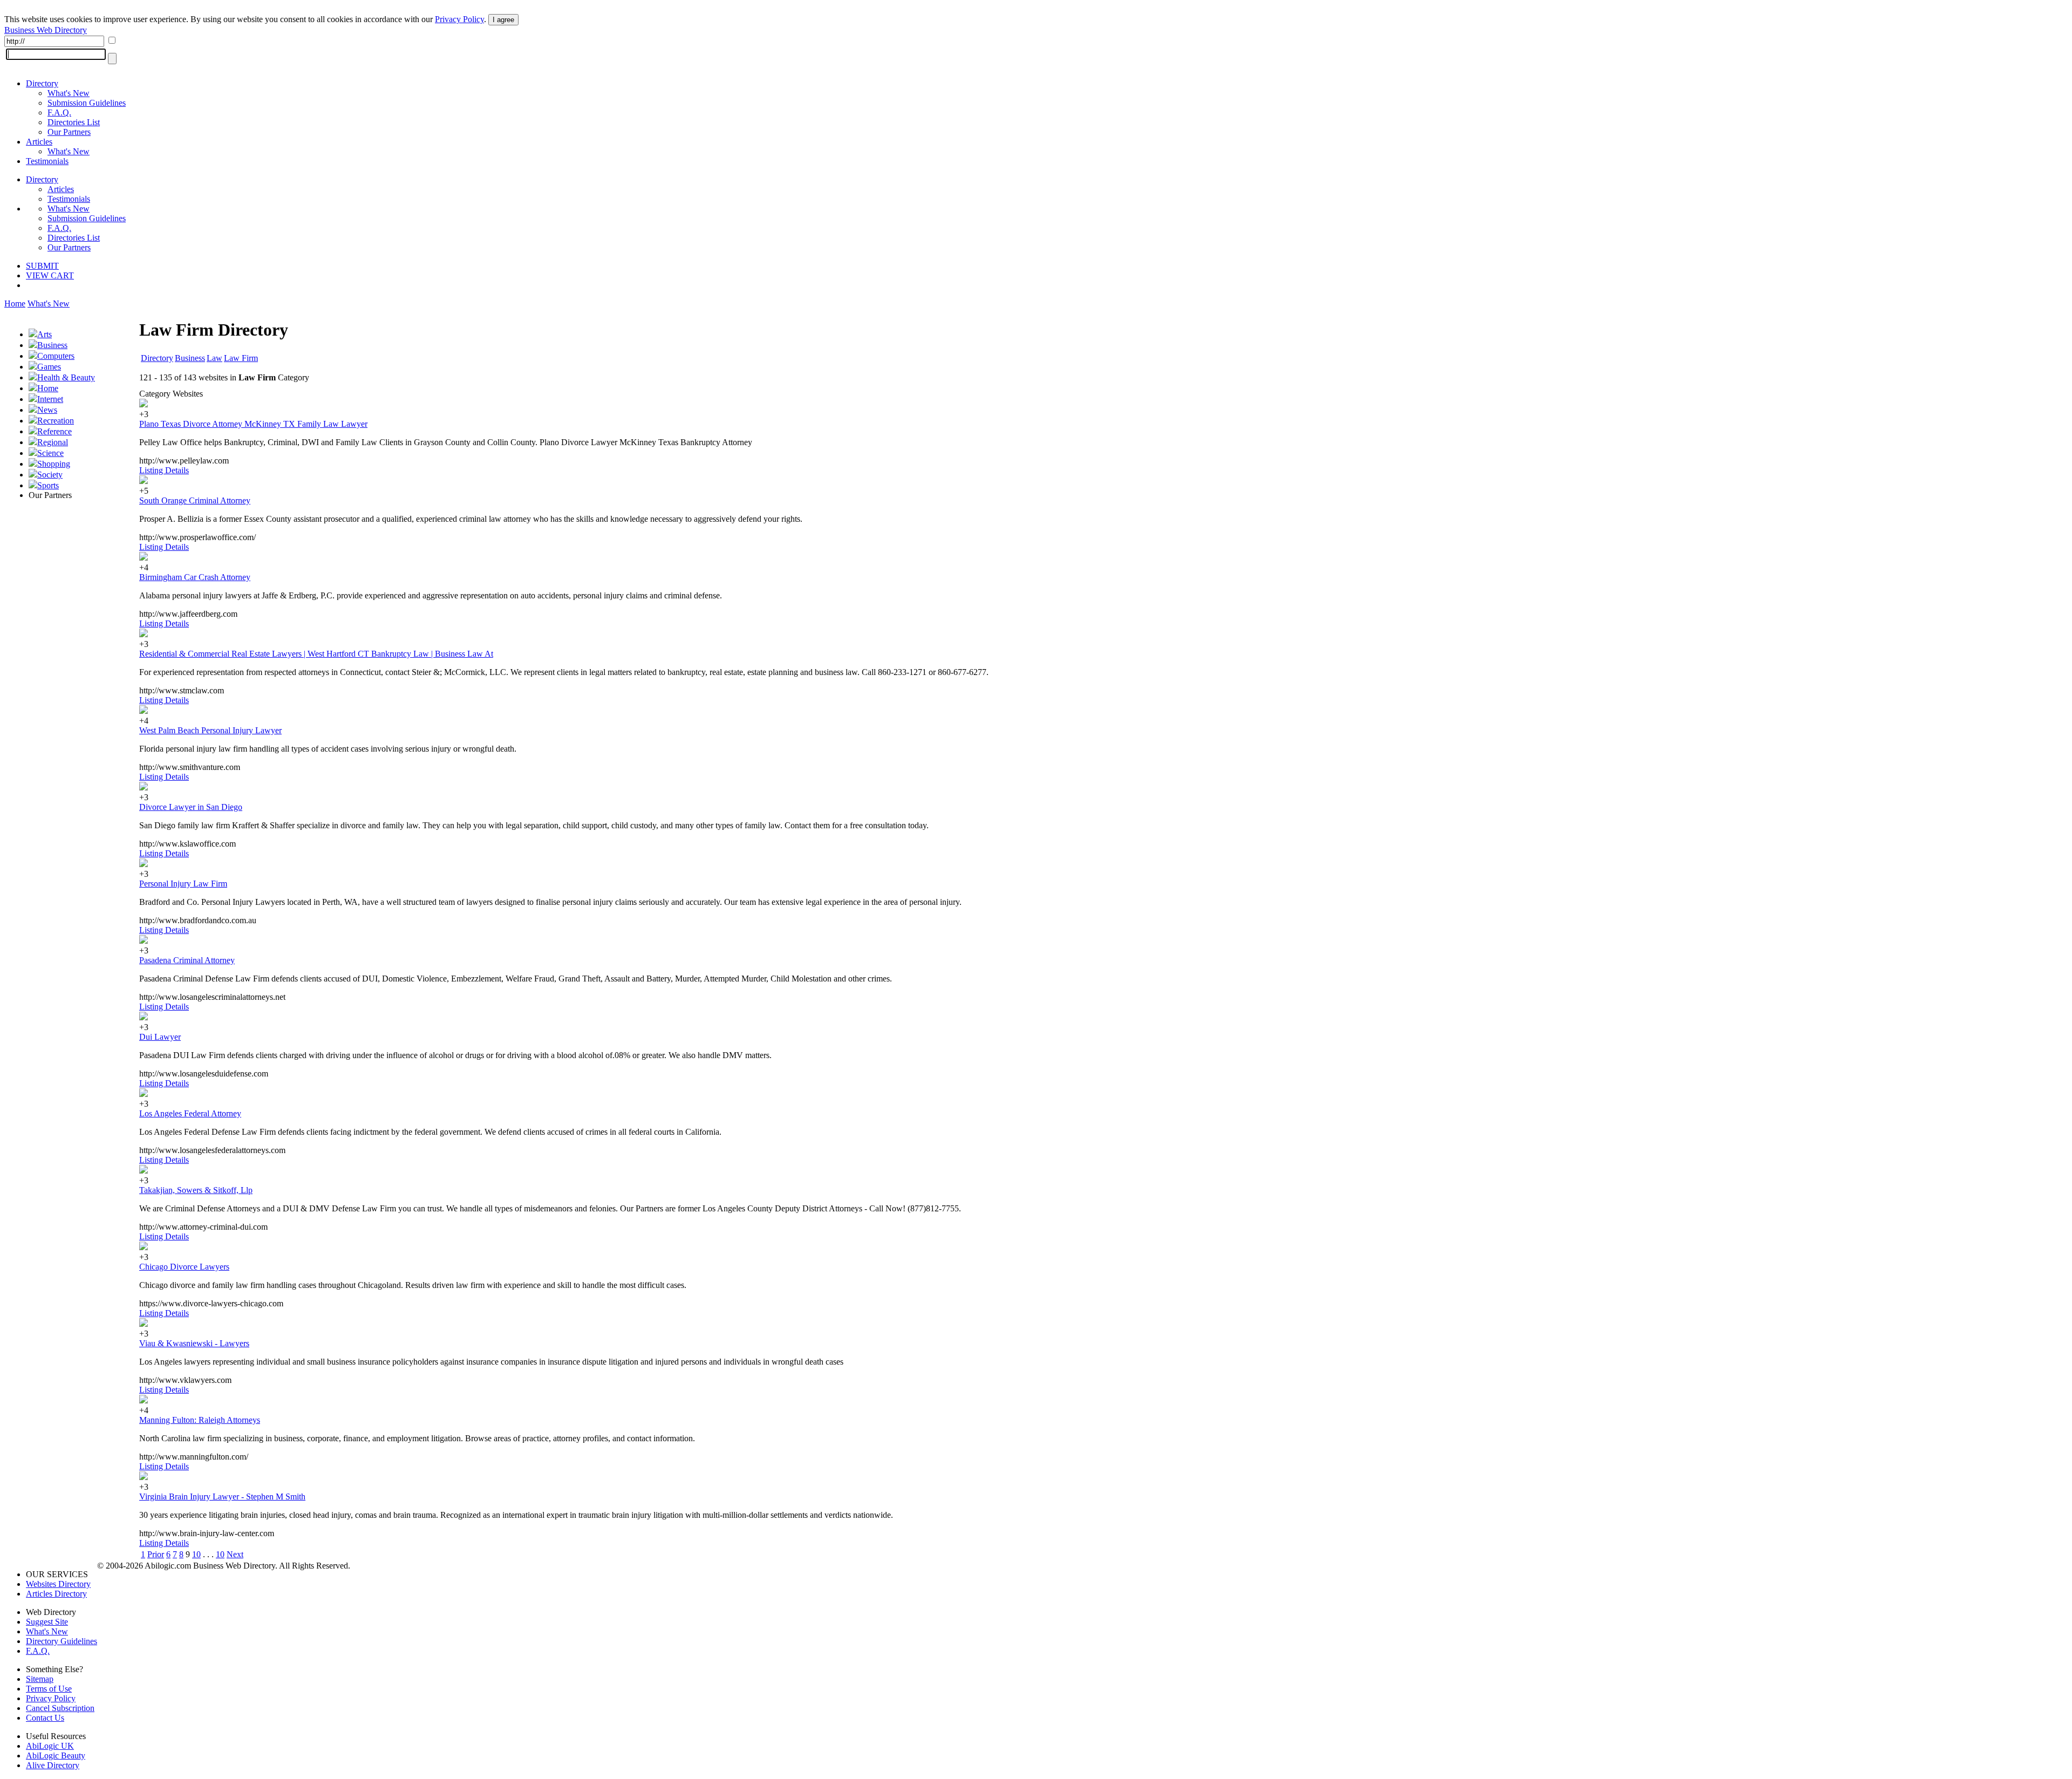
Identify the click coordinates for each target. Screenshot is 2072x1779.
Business (52, 345)
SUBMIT (42, 266)
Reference (54, 431)
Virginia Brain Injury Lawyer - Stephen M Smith (222, 1497)
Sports (48, 485)
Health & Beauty (66, 377)
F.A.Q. (59, 113)
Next (235, 1554)
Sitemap (40, 1679)
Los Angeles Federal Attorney (190, 1113)
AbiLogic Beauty (56, 1756)
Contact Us (45, 1718)
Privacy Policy (459, 19)
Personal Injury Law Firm (183, 884)
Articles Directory (56, 1594)
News (47, 410)
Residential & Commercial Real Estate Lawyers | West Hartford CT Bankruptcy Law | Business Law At (316, 654)
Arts (45, 334)
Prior (156, 1554)
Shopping (54, 464)
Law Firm (241, 358)
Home (15, 304)
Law (214, 358)
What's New (69, 93)
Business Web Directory (46, 30)
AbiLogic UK (50, 1746)
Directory (42, 83)
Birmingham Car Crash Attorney (195, 577)
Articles (39, 142)
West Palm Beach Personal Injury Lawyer (210, 730)
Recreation (56, 421)
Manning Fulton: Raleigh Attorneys (200, 1420)
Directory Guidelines (62, 1641)
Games (49, 367)
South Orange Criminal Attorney (195, 500)
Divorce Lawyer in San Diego (191, 807)
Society (50, 475)
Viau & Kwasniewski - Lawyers (194, 1343)
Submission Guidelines (87, 103)
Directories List (74, 122)
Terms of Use (49, 1689)
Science (50, 453)
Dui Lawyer (160, 1037)
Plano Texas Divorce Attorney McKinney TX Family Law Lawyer (253, 424)
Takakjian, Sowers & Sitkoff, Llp (196, 1190)
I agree (503, 20)
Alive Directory (53, 1765)
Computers (56, 356)
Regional (53, 442)
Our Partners (69, 132)
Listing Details (164, 470)
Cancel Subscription (60, 1708)
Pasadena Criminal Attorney (187, 960)
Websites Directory (58, 1584)
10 (196, 1554)
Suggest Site (47, 1622)
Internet (50, 399)
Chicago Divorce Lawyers (184, 1267)
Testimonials (47, 161)
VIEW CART (50, 275)
